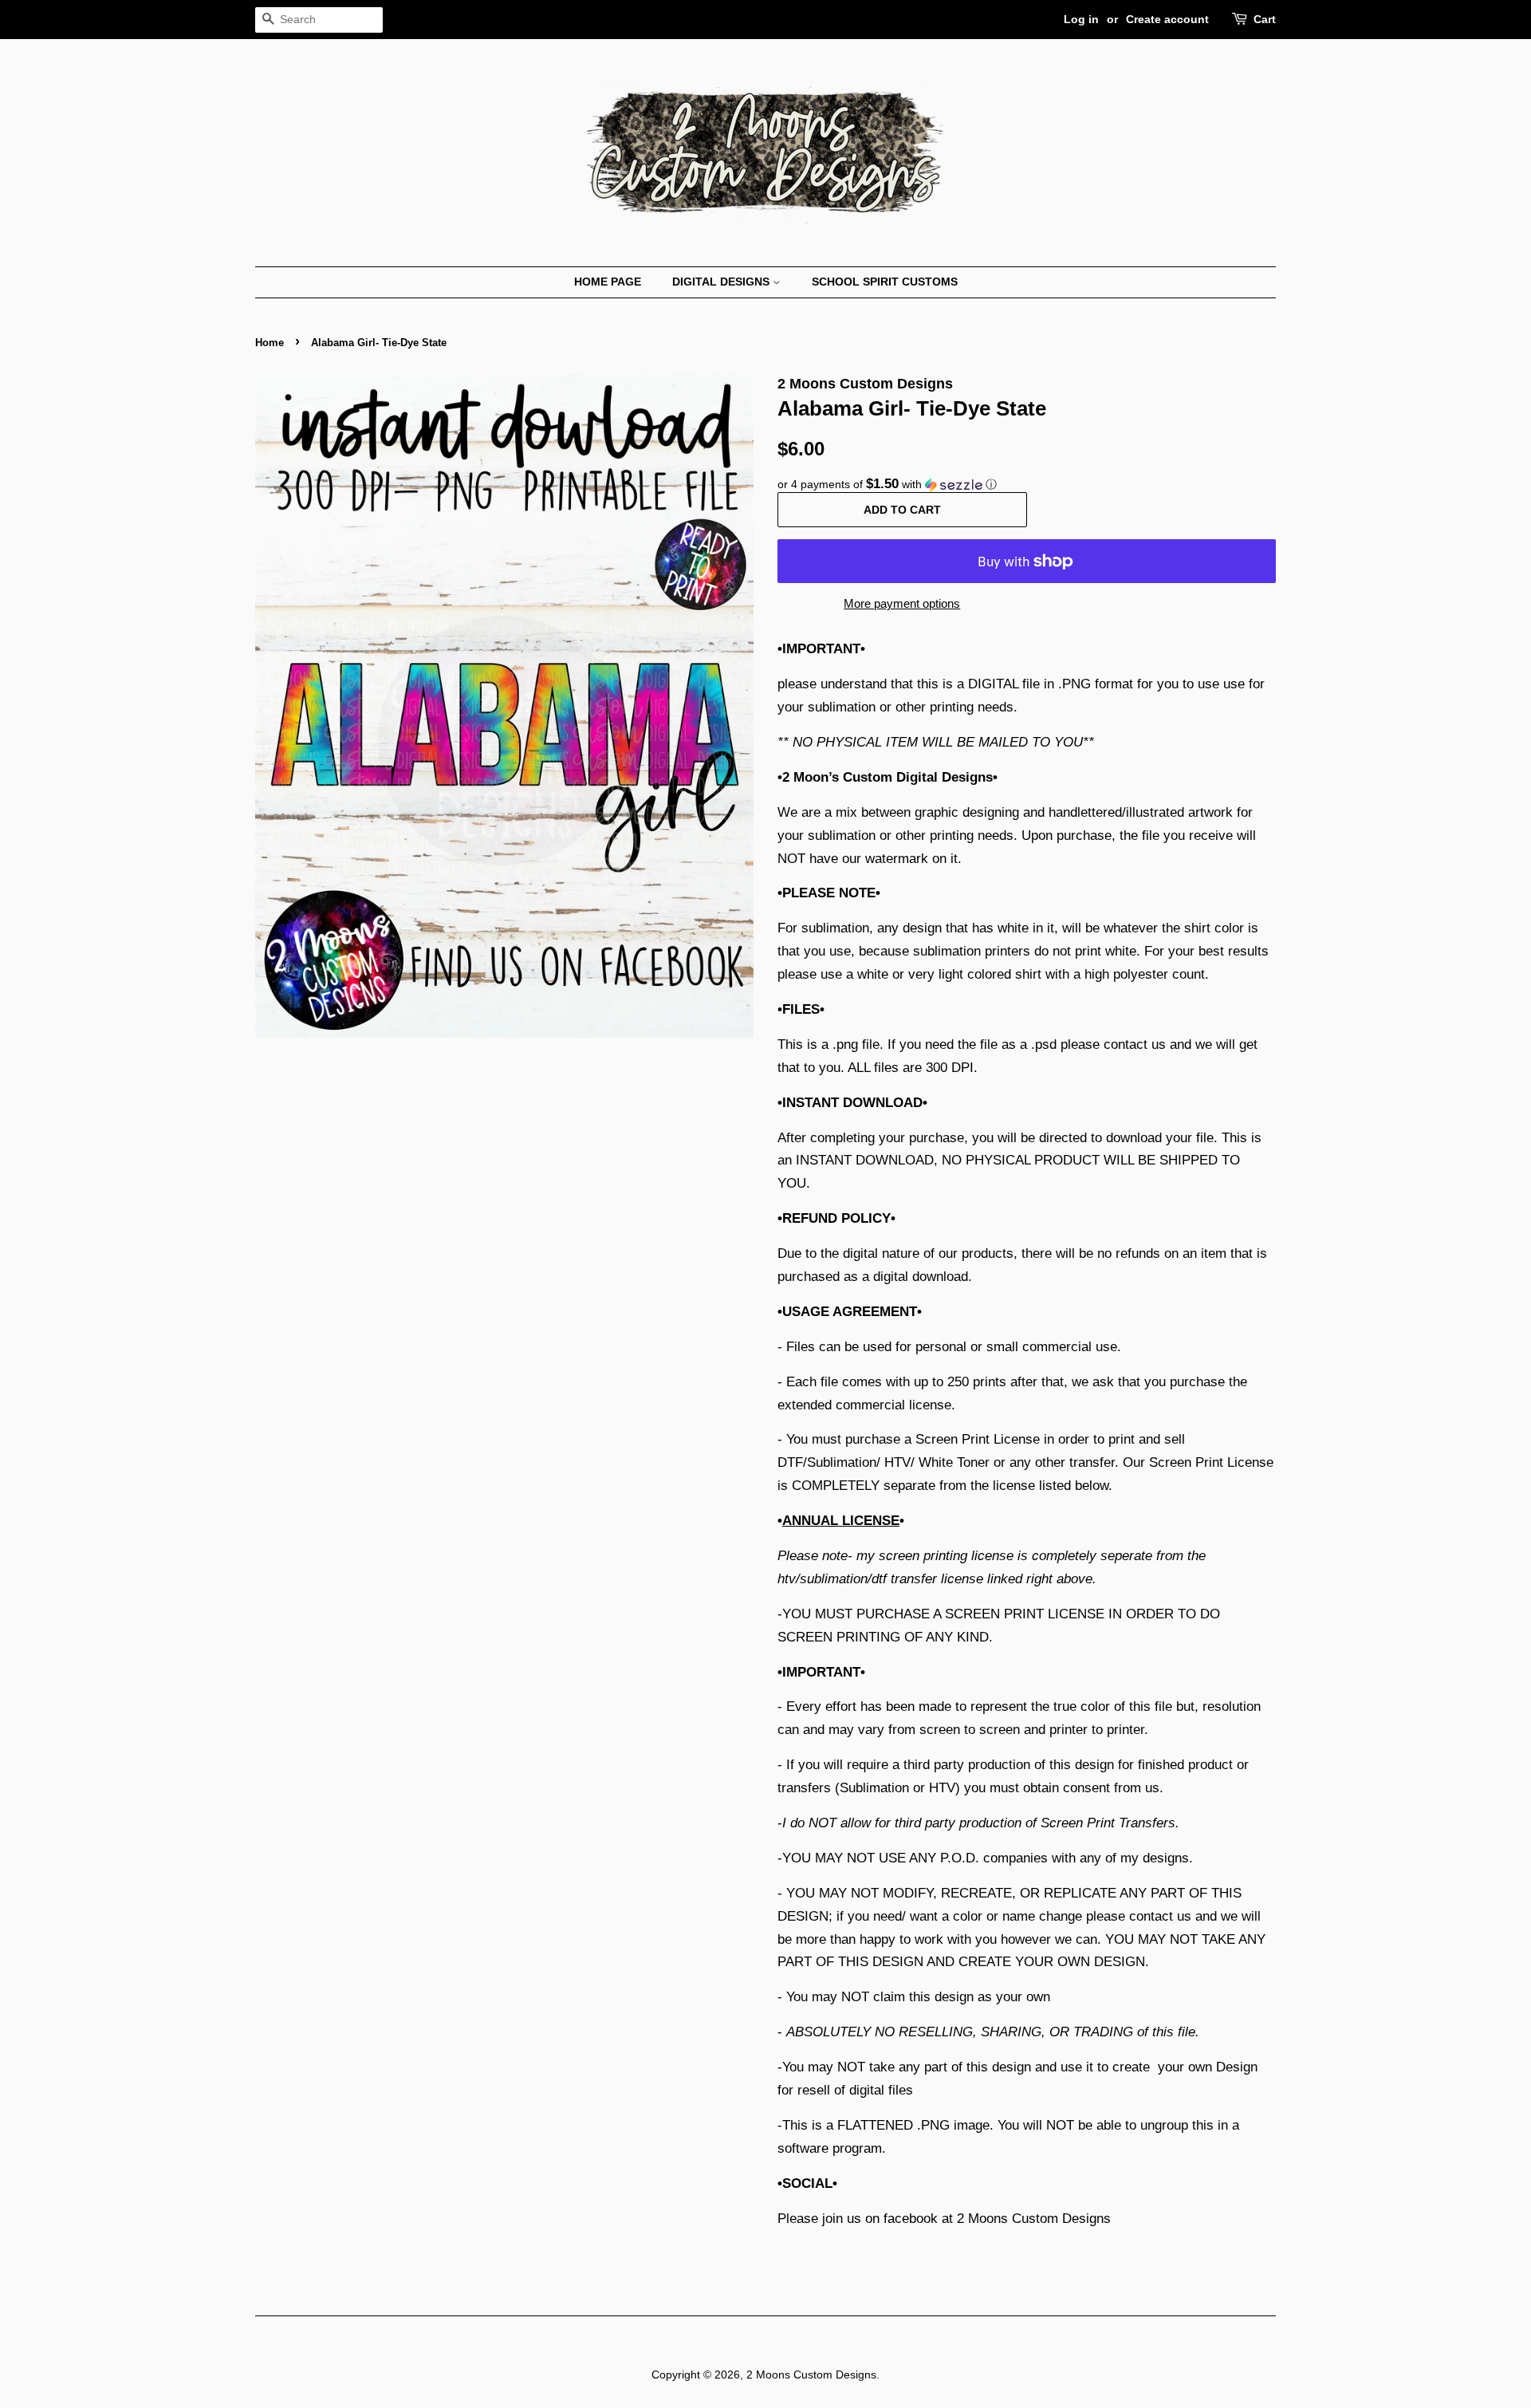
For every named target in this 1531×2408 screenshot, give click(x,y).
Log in (1081, 19)
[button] (1027, 485)
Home (270, 343)
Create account (1167, 19)
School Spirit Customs (885, 282)
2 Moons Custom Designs (811, 2375)
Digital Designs (722, 282)
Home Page (608, 282)
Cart (1265, 19)
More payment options (902, 603)
